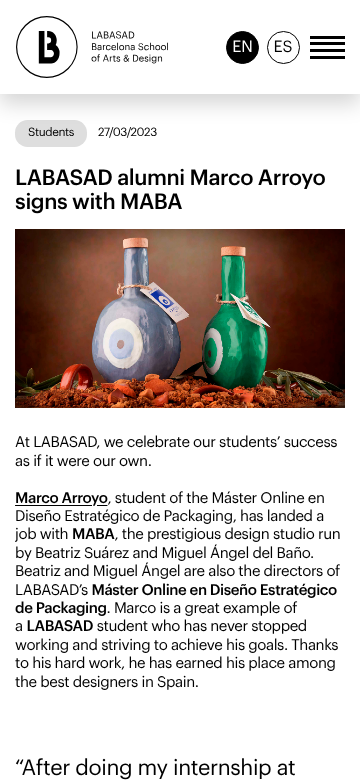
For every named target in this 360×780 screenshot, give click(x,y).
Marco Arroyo (61, 498)
